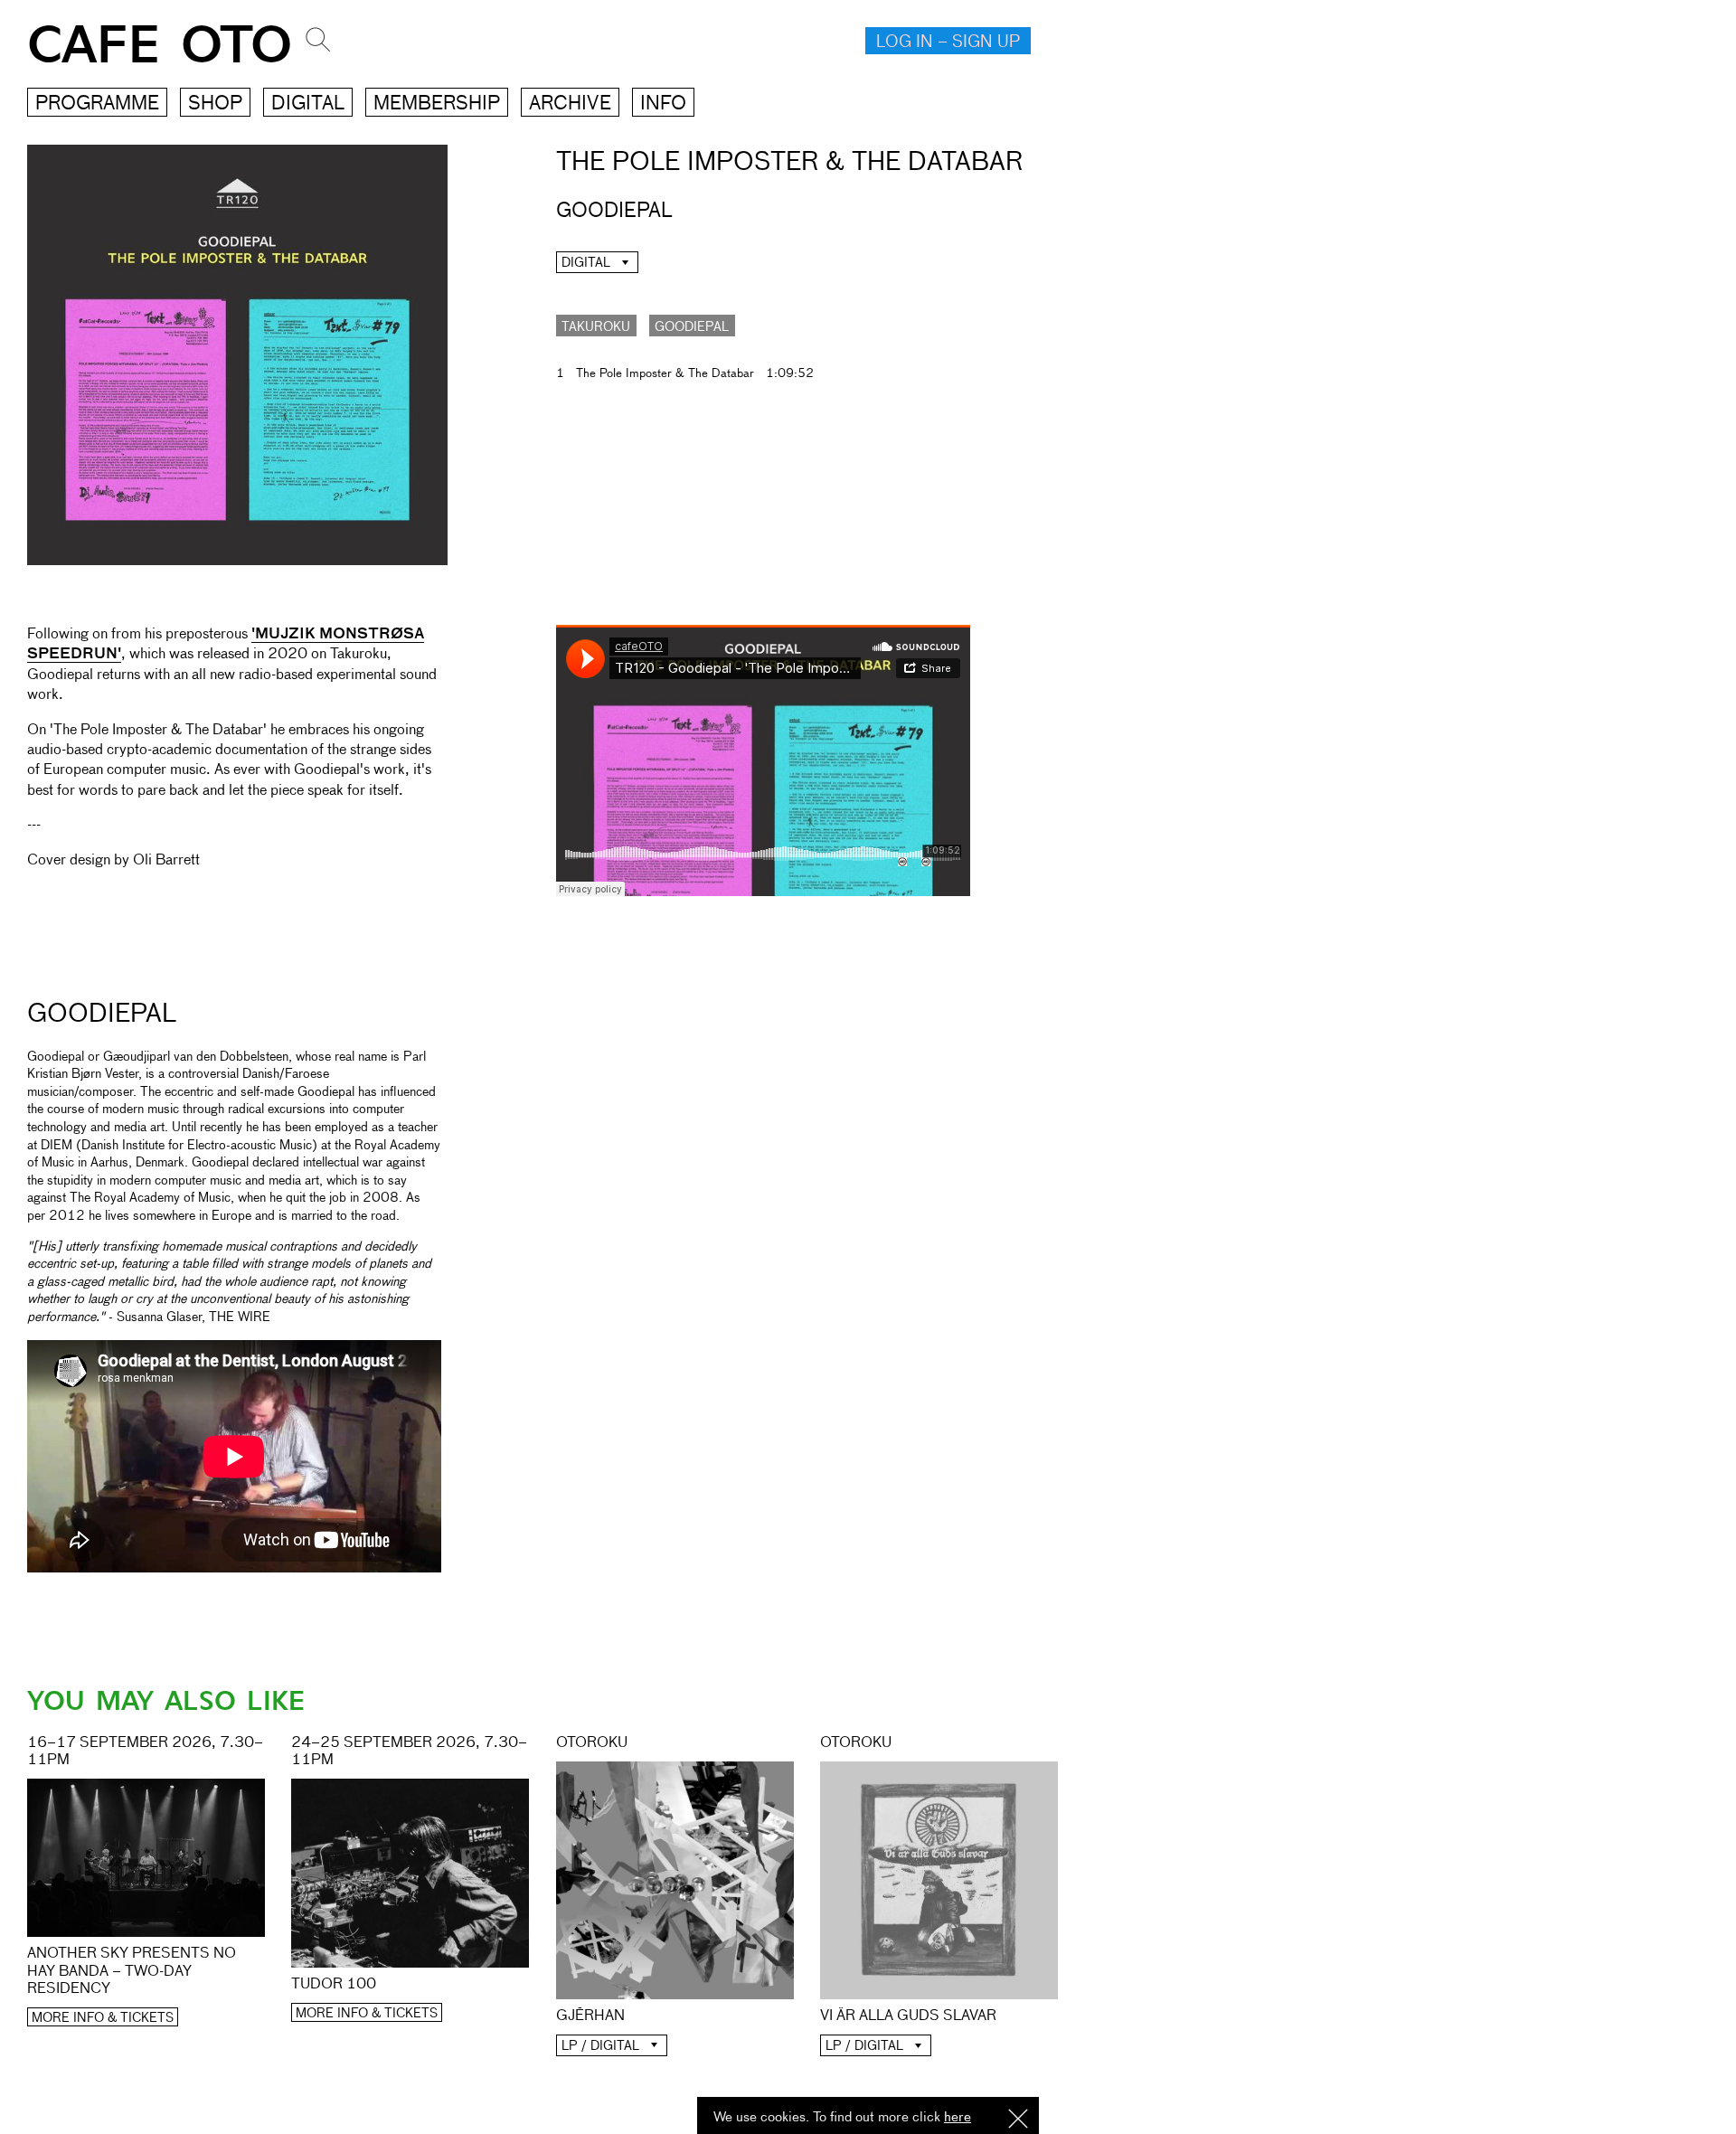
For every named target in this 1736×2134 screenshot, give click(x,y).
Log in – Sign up (948, 42)
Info (663, 104)
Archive (570, 104)
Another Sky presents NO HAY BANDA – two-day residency (132, 1971)
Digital (308, 104)
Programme (97, 104)
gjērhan (590, 2016)
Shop (215, 104)
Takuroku (596, 327)
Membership (437, 104)
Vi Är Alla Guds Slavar (908, 2016)
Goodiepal (692, 327)
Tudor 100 (334, 1985)
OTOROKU (592, 1743)
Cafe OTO (160, 46)
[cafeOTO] (558, 927)
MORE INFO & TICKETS (103, 2018)
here (958, 2117)
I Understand (1018, 2120)
